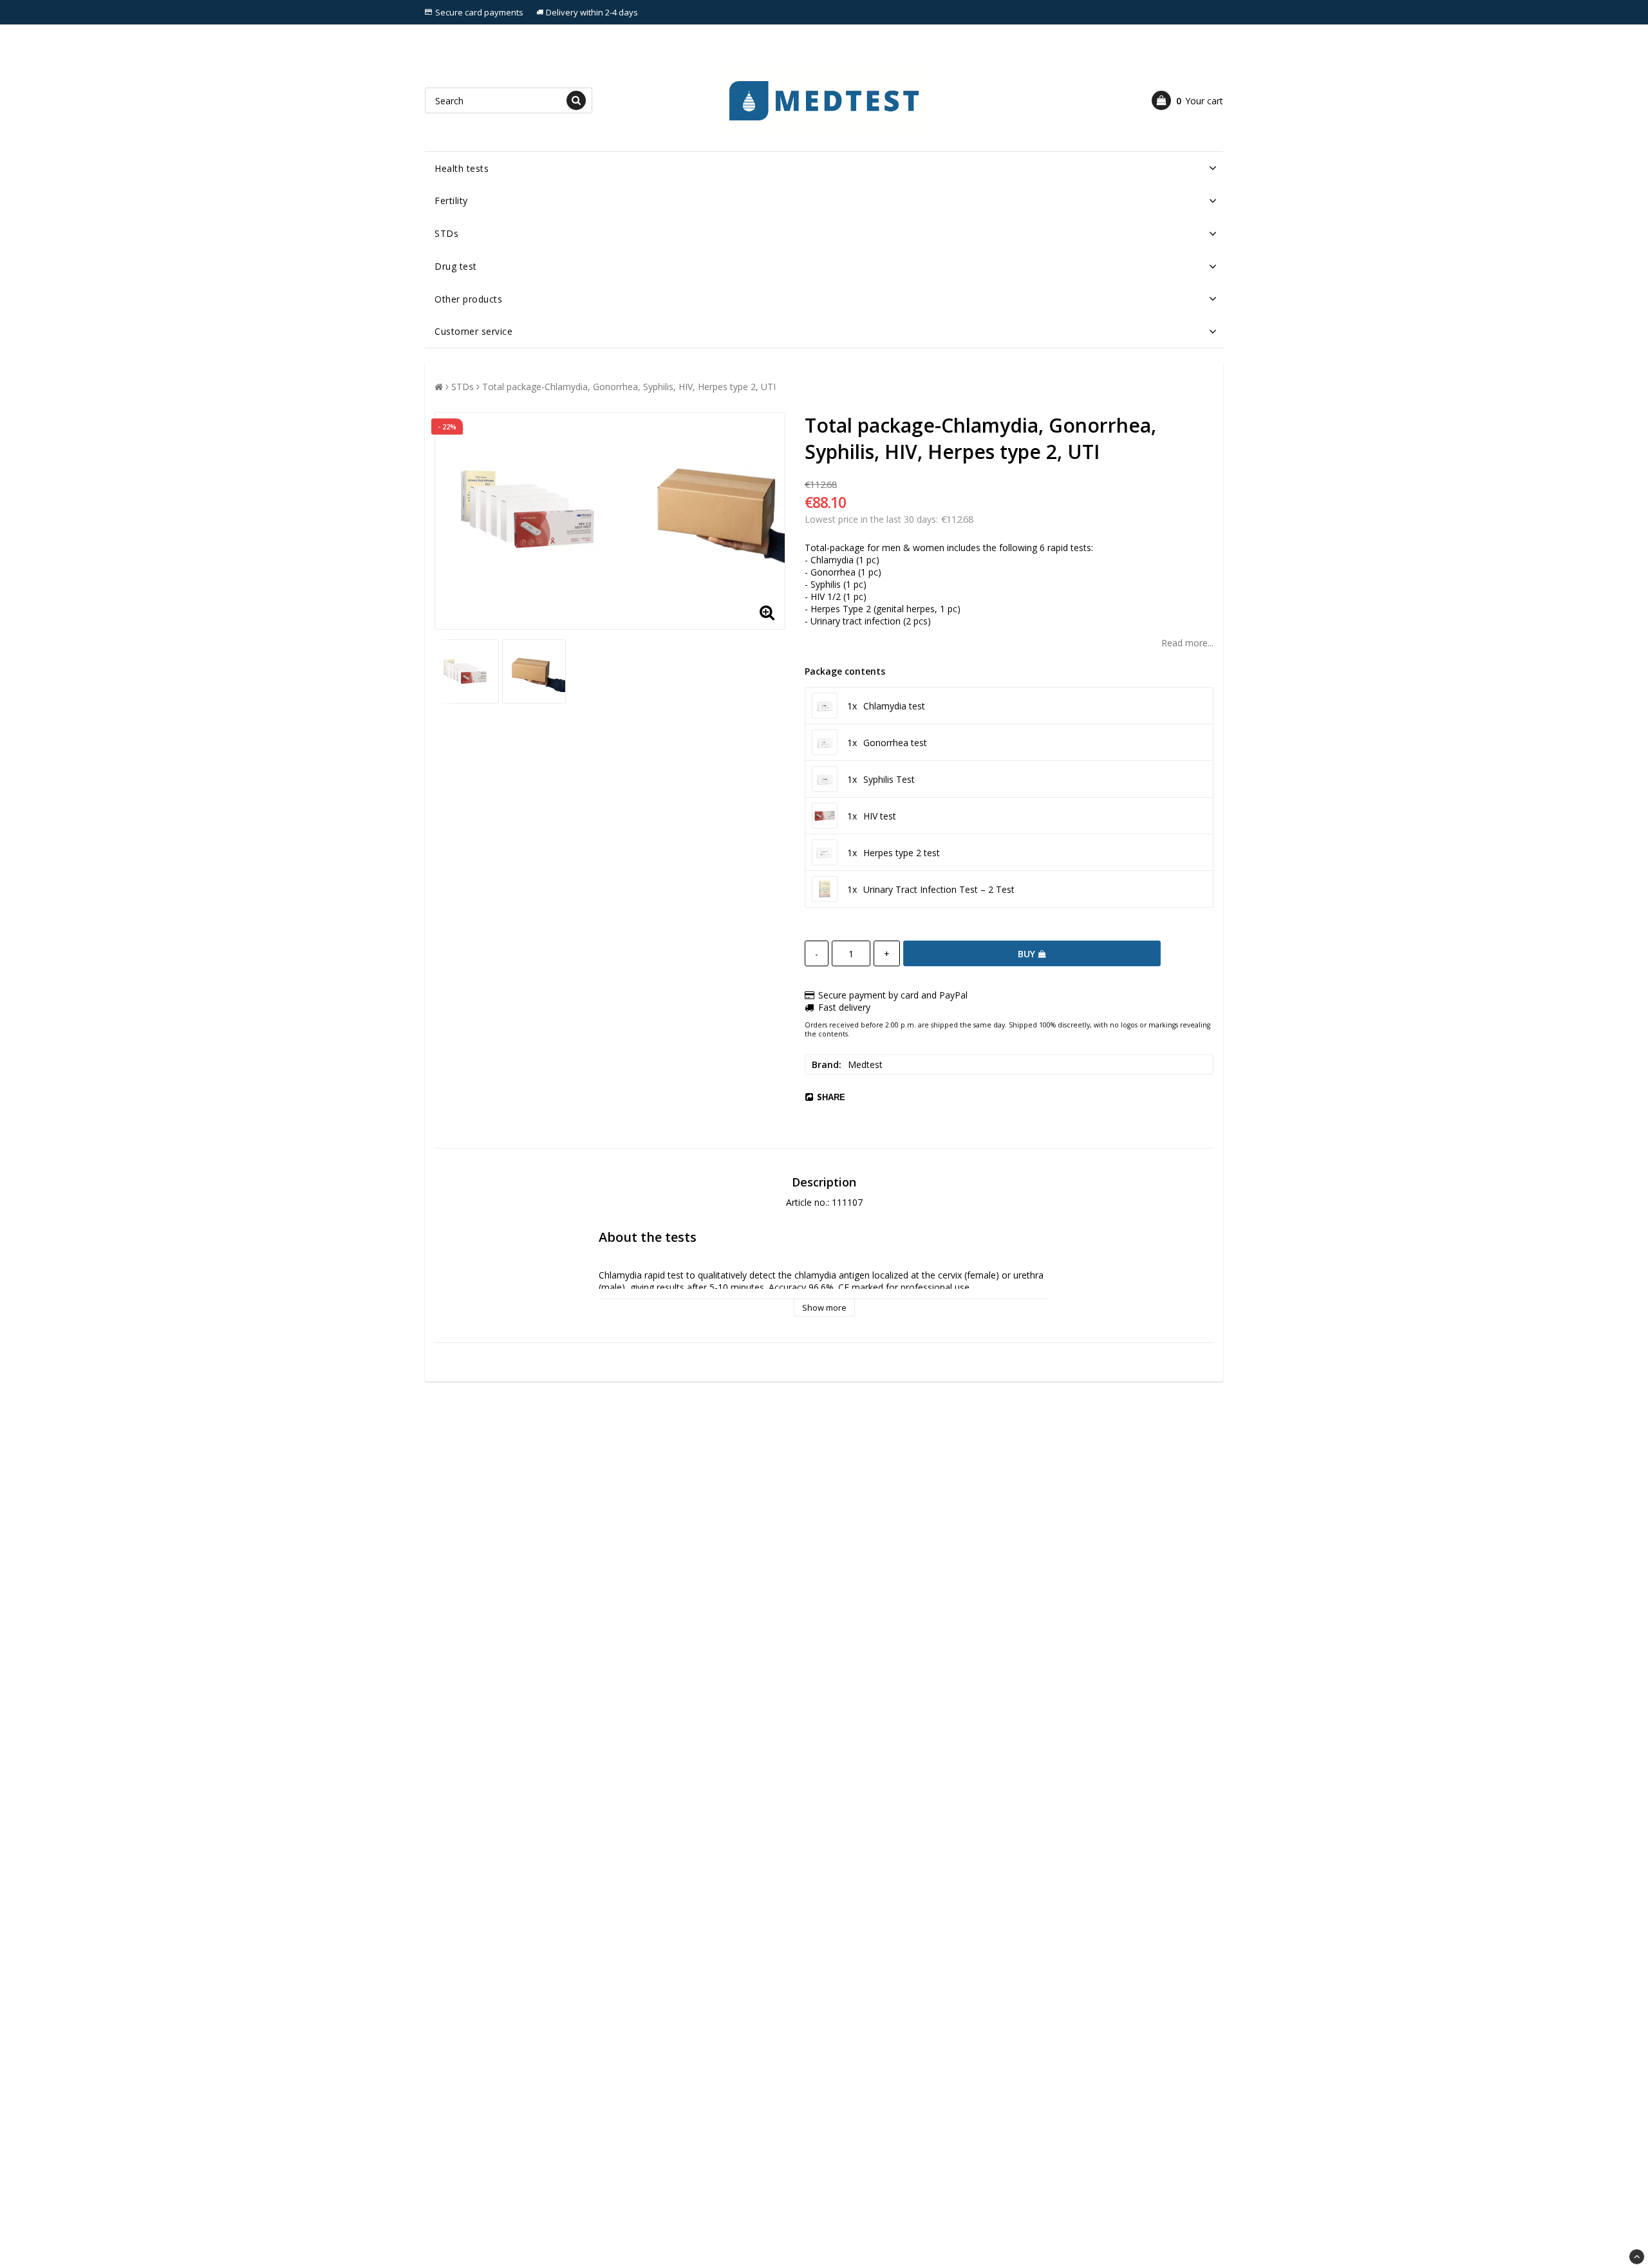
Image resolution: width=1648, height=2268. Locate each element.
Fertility (451, 201)
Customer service (473, 331)
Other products (468, 299)
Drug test (456, 266)
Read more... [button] (1187, 643)
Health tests (462, 168)
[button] (1187, 100)
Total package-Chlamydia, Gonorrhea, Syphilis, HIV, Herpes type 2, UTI (629, 387)
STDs (446, 233)
